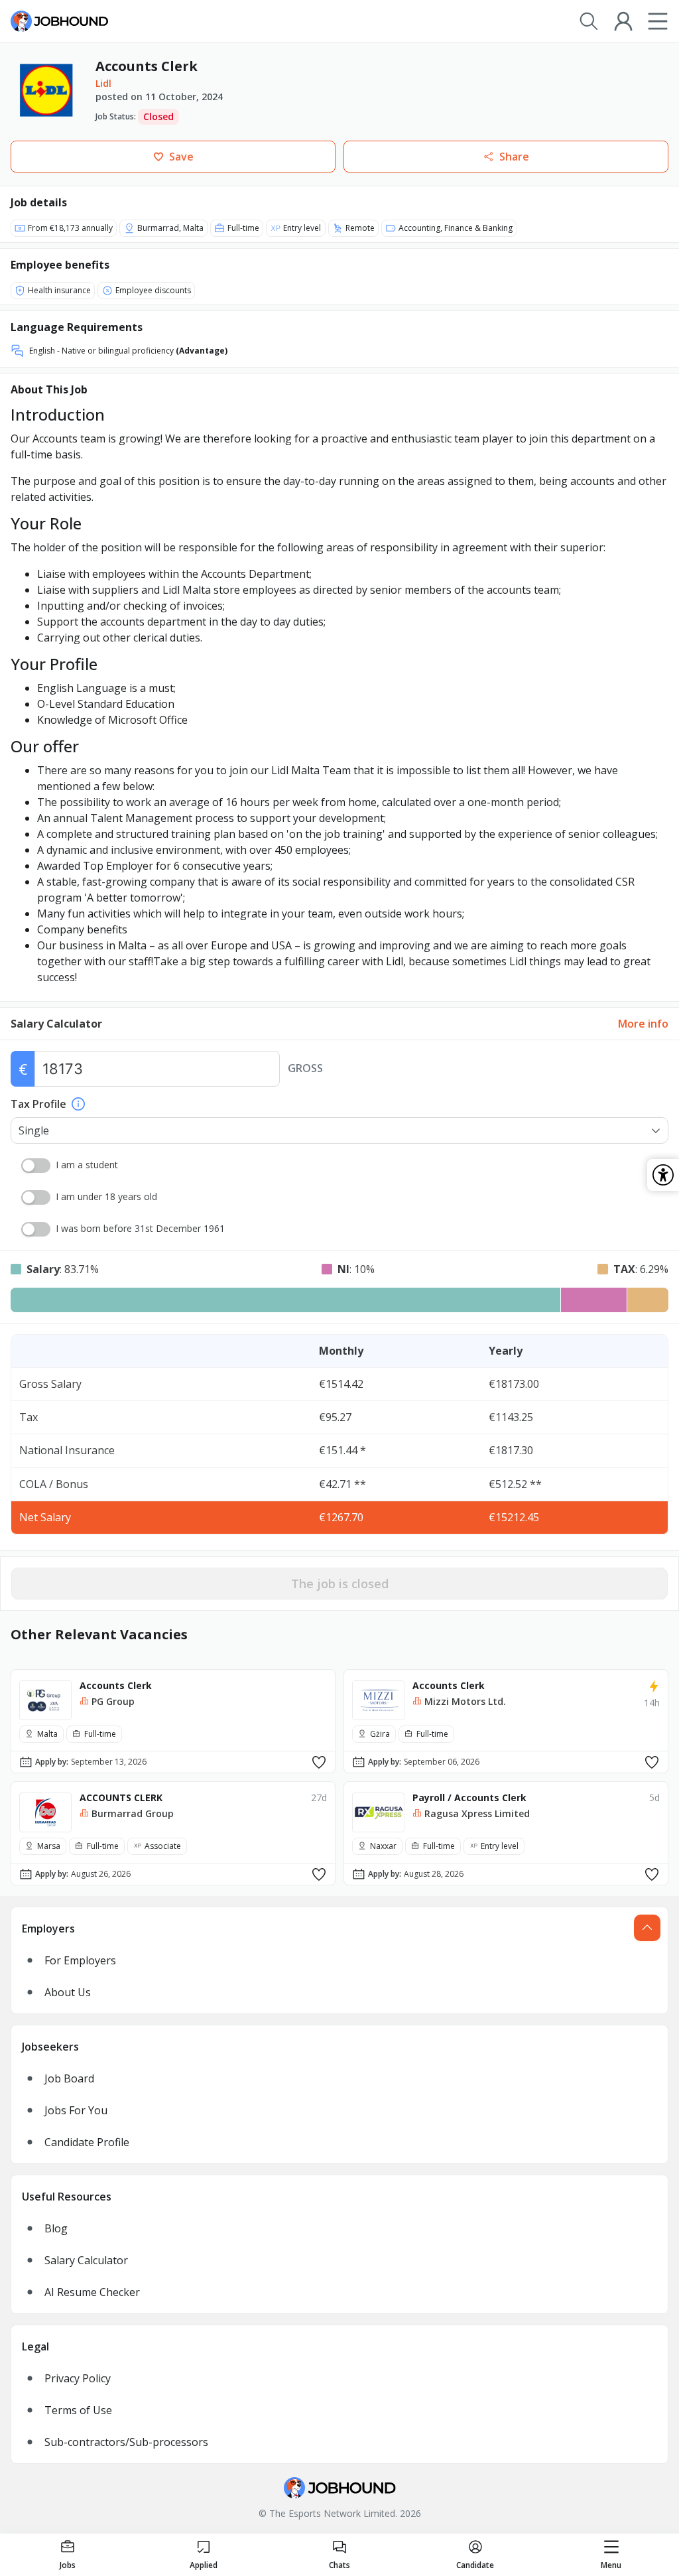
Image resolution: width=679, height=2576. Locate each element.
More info (643, 1024)
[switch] (36, 1166)
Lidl (103, 83)
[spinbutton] (157, 1069)
